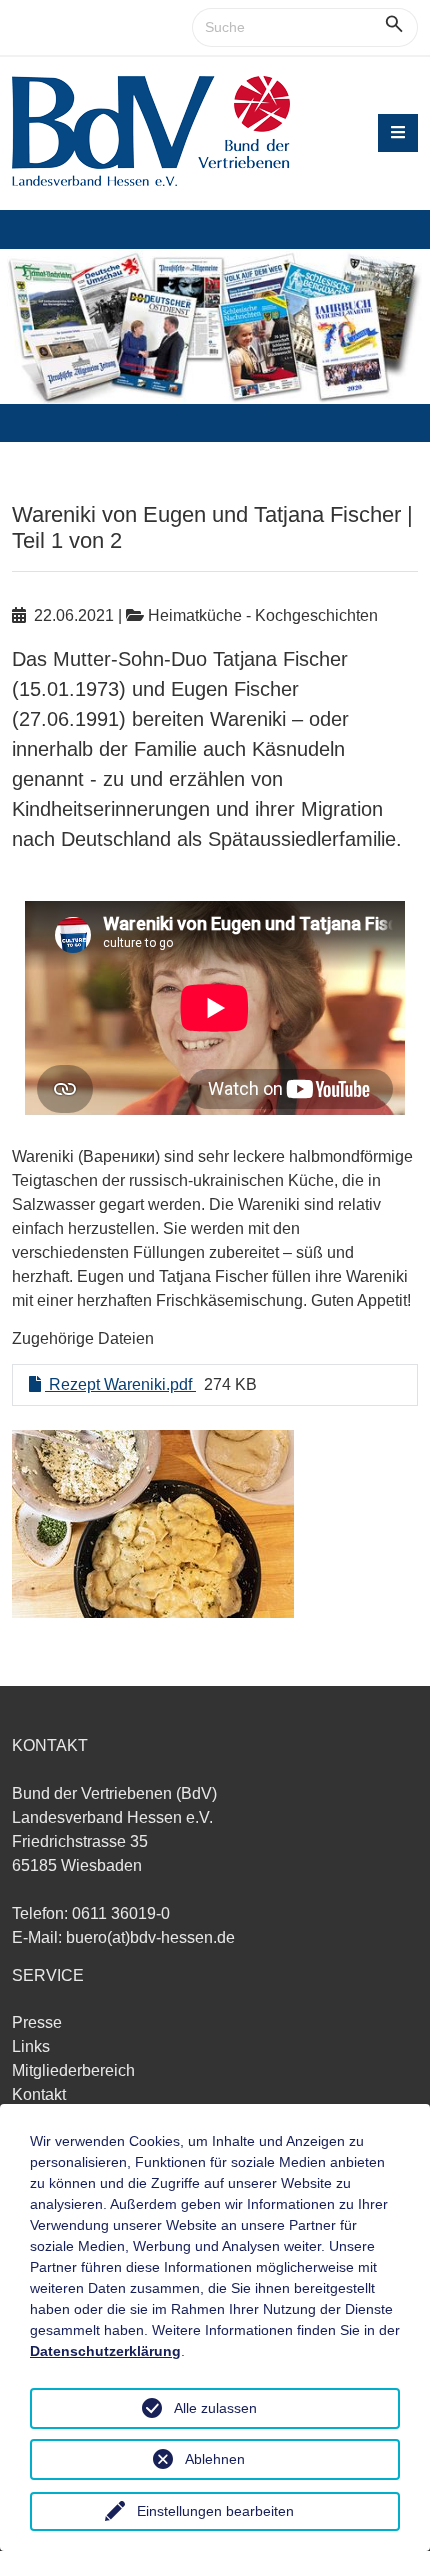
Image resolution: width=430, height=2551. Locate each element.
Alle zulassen (215, 2408)
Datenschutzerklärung (105, 2351)
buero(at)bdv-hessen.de (150, 1937)
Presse (37, 2022)
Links (31, 2046)
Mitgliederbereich (73, 2070)
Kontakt (39, 2094)
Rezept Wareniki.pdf (120, 1384)
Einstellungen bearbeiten (215, 2511)
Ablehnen (215, 2459)
